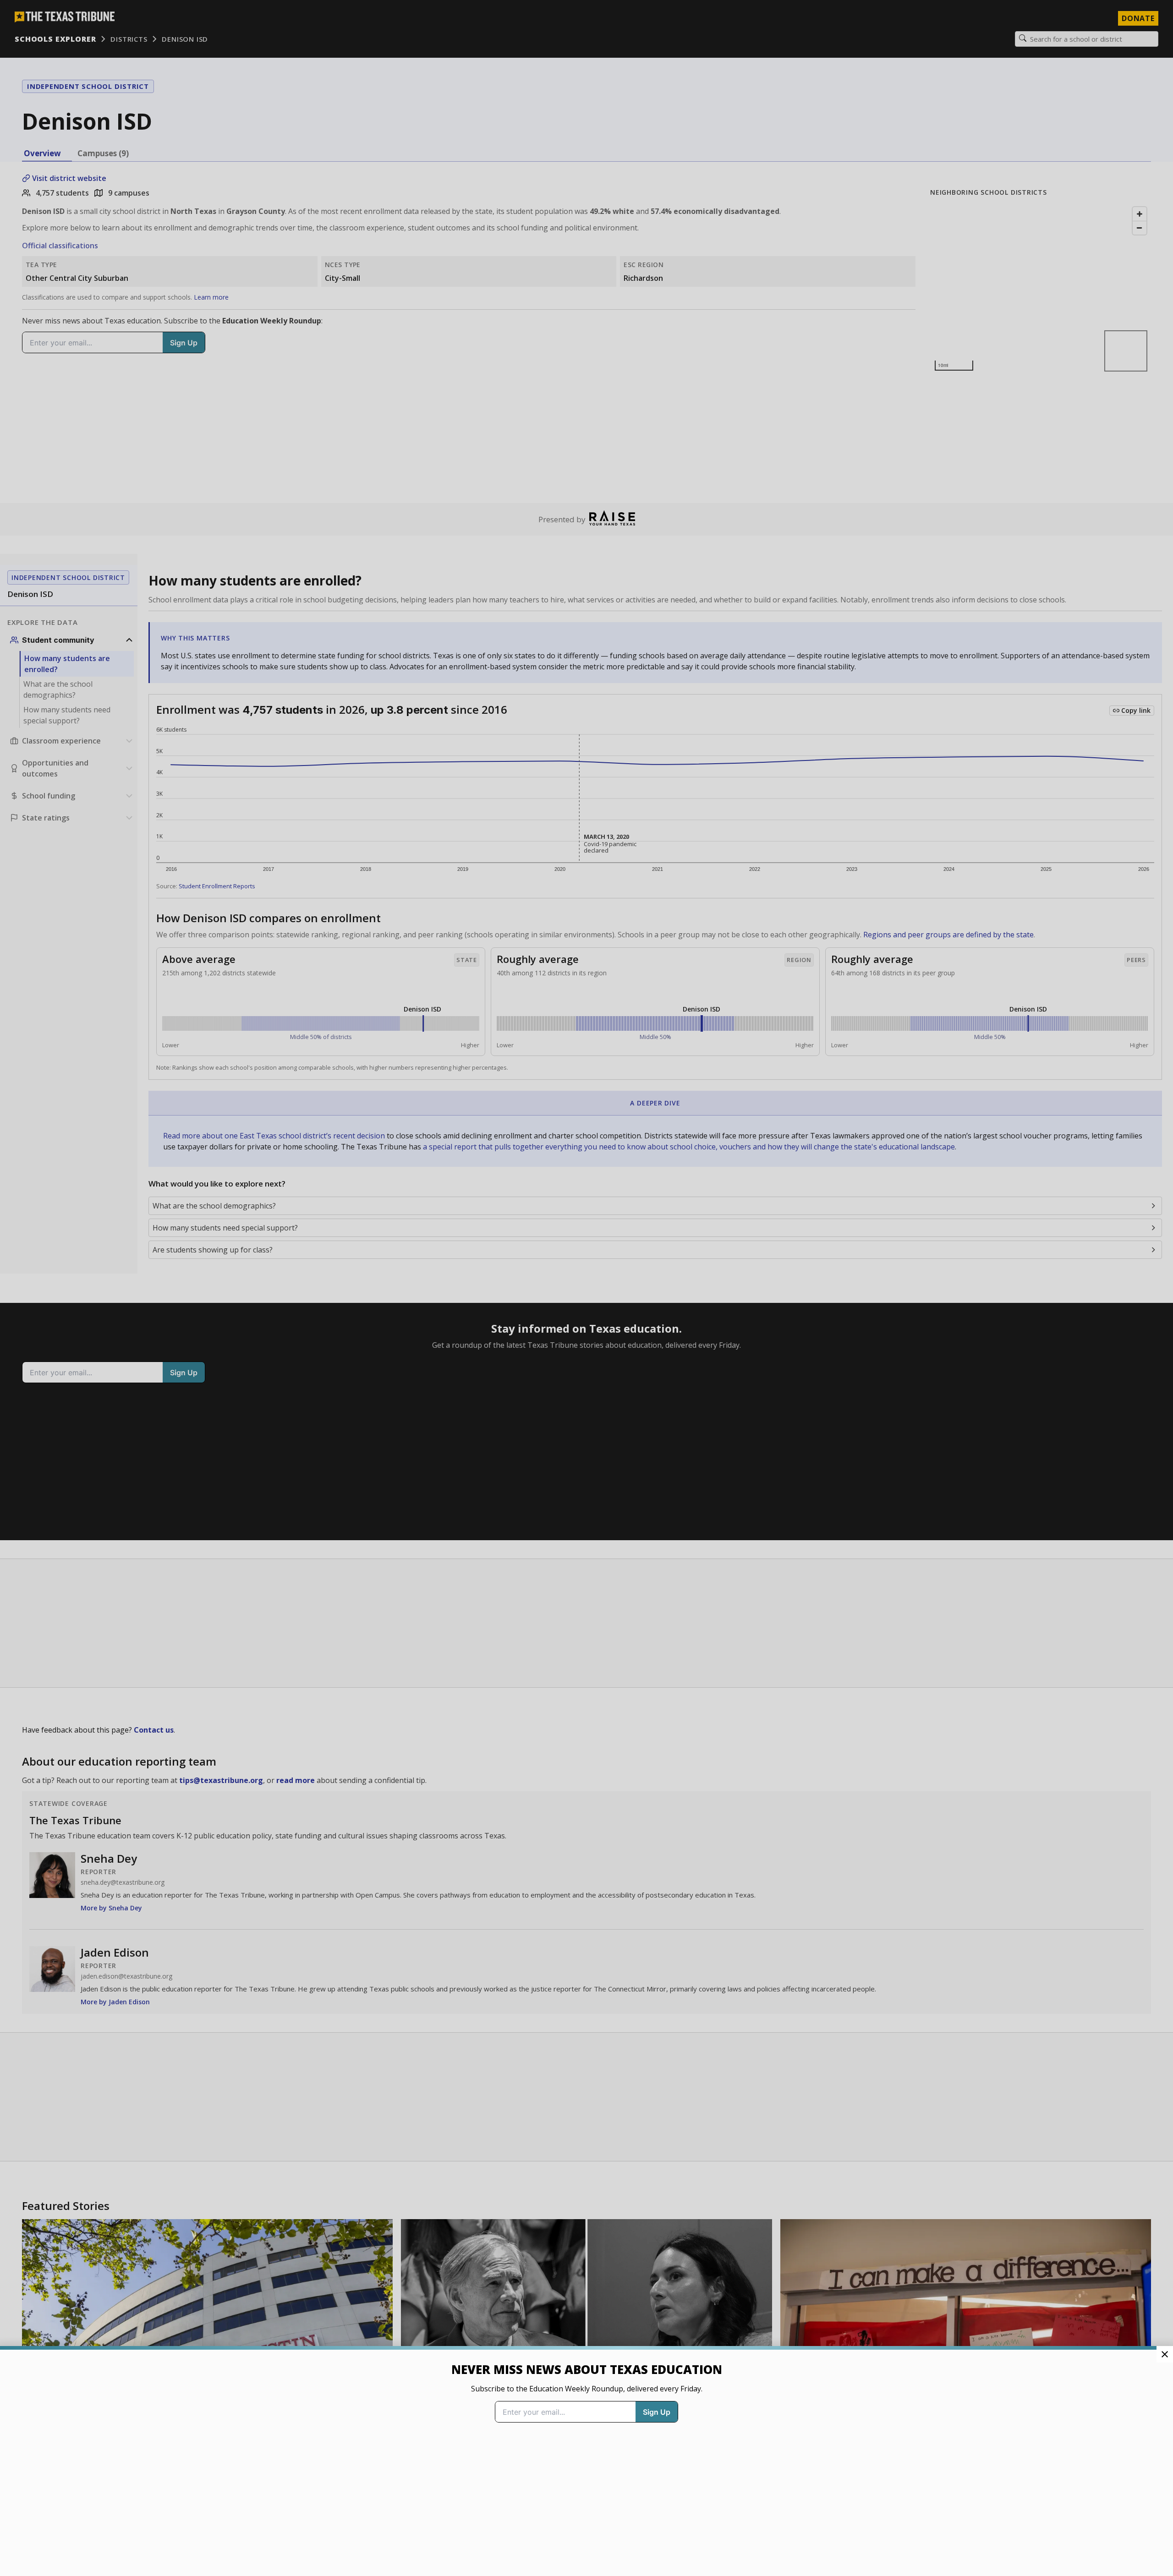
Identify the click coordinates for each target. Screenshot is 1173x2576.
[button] (586, 1288)
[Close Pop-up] (1165, 2354)
